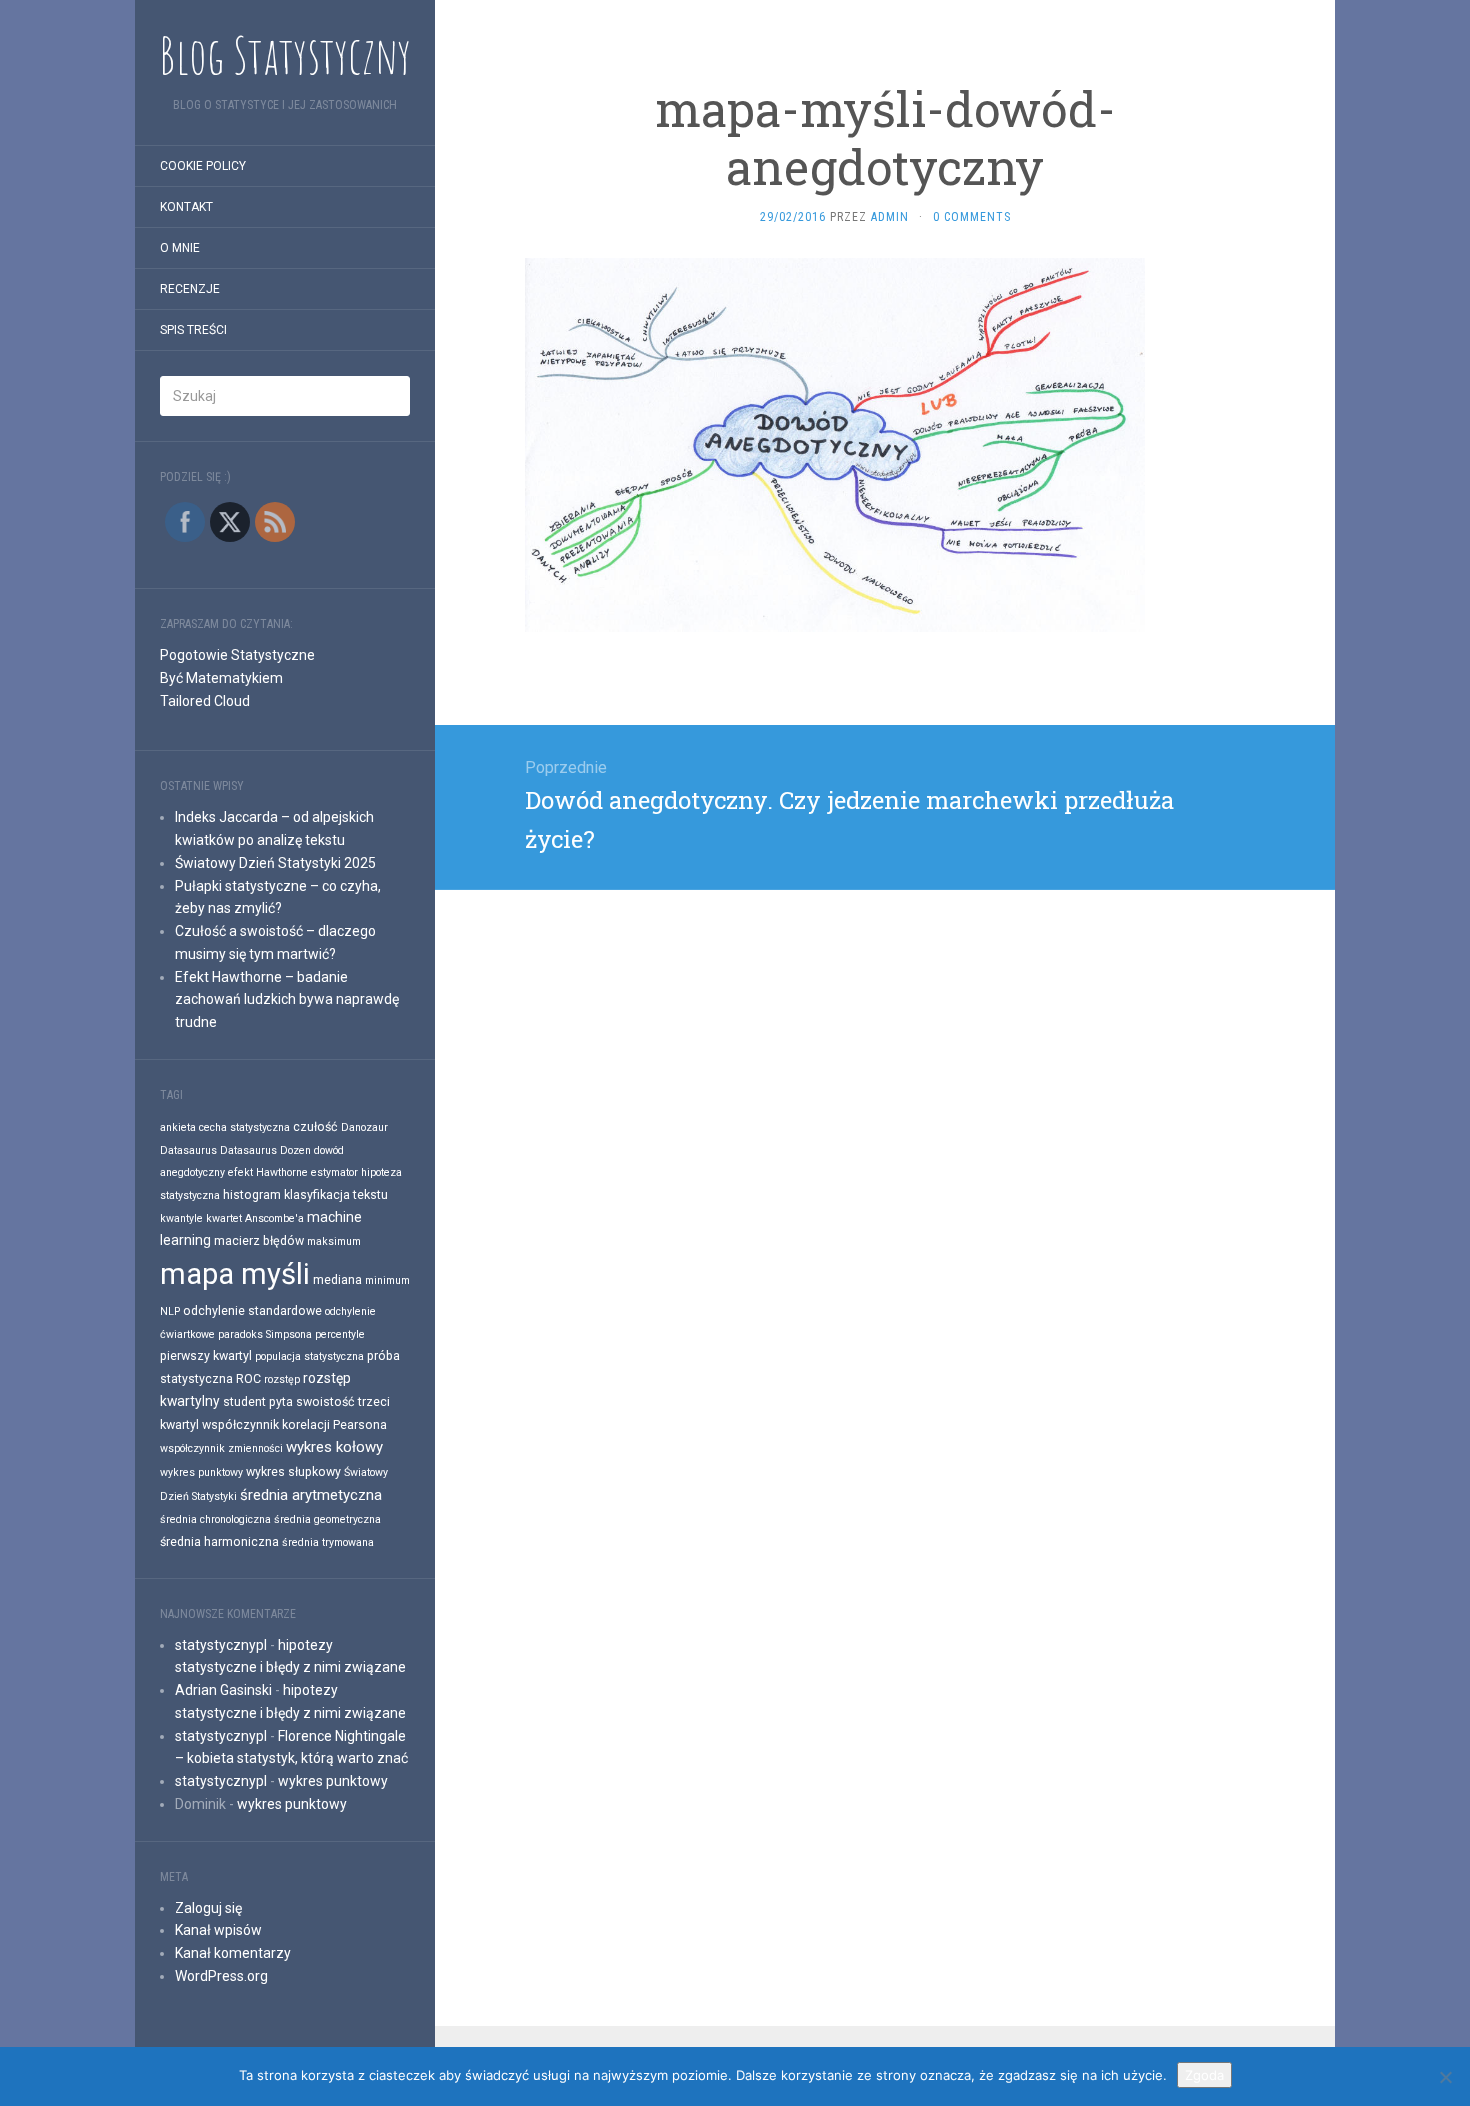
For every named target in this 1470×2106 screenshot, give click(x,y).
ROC (248, 1378)
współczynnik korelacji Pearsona (294, 1424)
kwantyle (181, 1218)
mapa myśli (235, 1274)
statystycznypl (221, 1645)
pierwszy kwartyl (206, 1355)
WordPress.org (221, 1976)
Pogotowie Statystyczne (237, 655)
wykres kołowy (334, 1447)
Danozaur (364, 1127)
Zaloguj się (208, 1908)
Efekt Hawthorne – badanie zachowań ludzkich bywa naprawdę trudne (287, 1000)
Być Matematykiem (221, 678)
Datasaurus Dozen (265, 1150)
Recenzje (190, 289)
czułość (315, 1126)
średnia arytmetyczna (311, 1495)
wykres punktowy (201, 1472)
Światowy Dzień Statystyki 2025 (275, 863)
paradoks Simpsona (265, 1334)
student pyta (258, 1401)
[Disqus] (885, 1140)
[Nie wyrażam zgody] (1445, 2077)
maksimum (334, 1241)
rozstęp (282, 1379)
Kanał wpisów (218, 1930)
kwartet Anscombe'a (255, 1218)
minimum (387, 1280)
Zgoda (1204, 2075)
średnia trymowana (328, 1542)
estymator (334, 1172)
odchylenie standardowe (252, 1310)
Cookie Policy (203, 166)
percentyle (340, 1334)
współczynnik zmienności (221, 1448)
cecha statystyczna (244, 1127)
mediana (337, 1279)
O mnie (180, 248)
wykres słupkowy (293, 1471)
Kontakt (186, 207)
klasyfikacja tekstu (336, 1194)
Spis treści (193, 330)
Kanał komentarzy (233, 1953)
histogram (252, 1194)
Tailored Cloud (205, 701)
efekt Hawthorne (268, 1172)
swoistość (325, 1401)
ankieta (178, 1127)
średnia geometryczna (327, 1519)
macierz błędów (259, 1240)
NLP (170, 1311)
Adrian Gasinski (223, 1690)
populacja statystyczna (309, 1356)
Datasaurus (188, 1150)
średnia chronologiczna (215, 1519)
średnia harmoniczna (219, 1541)
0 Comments (972, 217)
